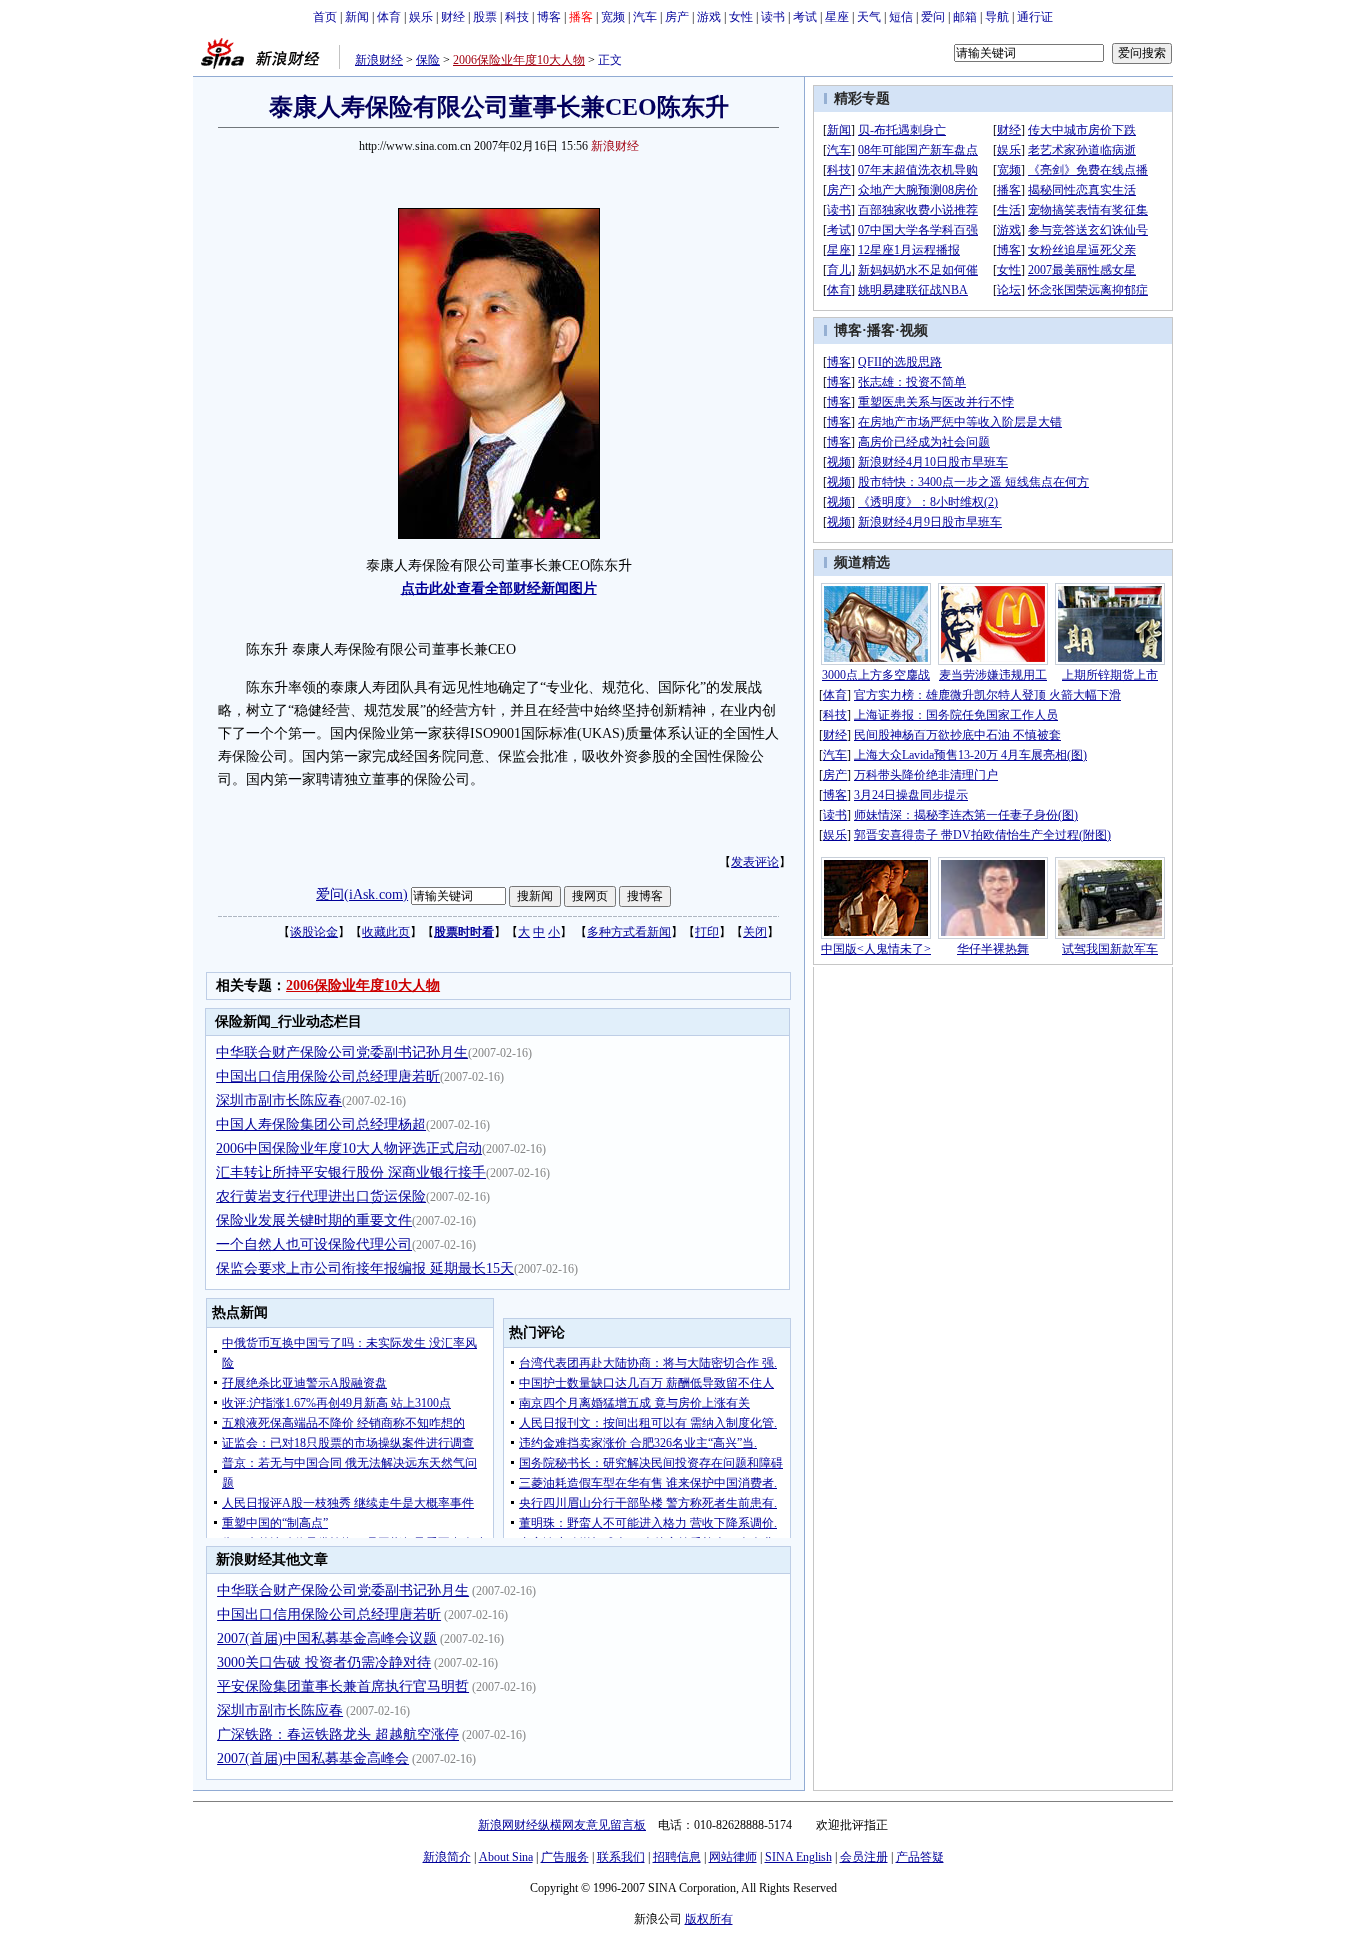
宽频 (613, 17)
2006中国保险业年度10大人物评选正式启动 (349, 1148)
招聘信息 (677, 1857)
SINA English (798, 1857)
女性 (741, 17)
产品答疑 (920, 1857)
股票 (485, 17)
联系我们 (621, 1857)
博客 (549, 17)
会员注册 (864, 1857)
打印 (707, 932)
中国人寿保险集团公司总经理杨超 (321, 1124)
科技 (517, 17)
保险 (428, 60)
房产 (677, 17)
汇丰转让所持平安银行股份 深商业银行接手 (351, 1172)
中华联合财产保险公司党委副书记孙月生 (342, 1052)
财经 (453, 17)
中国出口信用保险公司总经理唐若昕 (328, 1076)
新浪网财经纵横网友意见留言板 (562, 1825)
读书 (773, 17)
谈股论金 (314, 932)
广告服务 (565, 1857)
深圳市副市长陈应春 (279, 1100)
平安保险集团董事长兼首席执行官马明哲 (343, 1686)
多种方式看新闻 (629, 932)
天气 (869, 17)
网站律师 (733, 1857)
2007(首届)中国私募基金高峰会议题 (327, 1638)
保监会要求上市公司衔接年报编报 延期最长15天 (365, 1268)
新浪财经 (379, 60)
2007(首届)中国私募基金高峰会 (313, 1758)
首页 (325, 17)
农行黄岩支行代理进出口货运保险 (321, 1196)
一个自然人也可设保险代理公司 (314, 1244)
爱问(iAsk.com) (362, 894)
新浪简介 (447, 1857)
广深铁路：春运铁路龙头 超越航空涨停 (338, 1734)
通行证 (1035, 17)
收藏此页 (386, 932)
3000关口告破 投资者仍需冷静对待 (324, 1662)
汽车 (645, 17)
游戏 (709, 17)
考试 (805, 17)
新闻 (357, 17)
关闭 (755, 932)
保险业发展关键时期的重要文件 (314, 1220)
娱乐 (421, 17)
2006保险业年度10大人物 (519, 60)
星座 (837, 17)
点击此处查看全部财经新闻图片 (499, 588)
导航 (997, 17)
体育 (389, 17)
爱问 (933, 17)
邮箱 (965, 17)
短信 (901, 17)
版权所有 (709, 1919)
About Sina (506, 1857)
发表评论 (755, 862)
